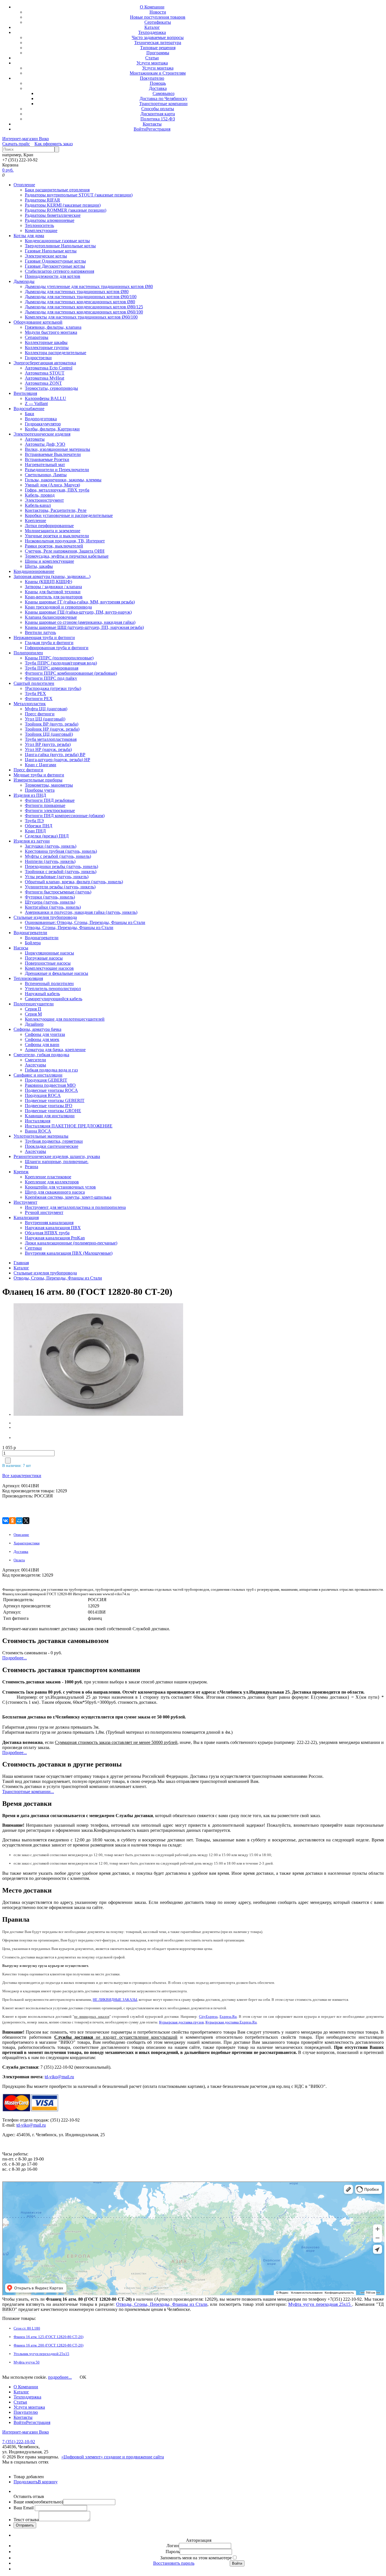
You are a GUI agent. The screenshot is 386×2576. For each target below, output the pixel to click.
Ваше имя (38, 2502)
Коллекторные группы (47, 348)
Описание (21, 1535)
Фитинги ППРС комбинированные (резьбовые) (71, 673)
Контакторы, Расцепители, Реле (56, 510)
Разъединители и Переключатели (57, 470)
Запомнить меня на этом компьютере (196, 2558)
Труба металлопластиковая (51, 739)
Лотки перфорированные (49, 526)
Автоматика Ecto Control (49, 368)
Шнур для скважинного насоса (55, 1192)
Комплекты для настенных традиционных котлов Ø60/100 (81, 317)
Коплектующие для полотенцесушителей (65, 1019)
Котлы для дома (29, 236)
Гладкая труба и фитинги (49, 643)
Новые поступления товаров (158, 17)
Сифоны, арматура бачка (37, 1029)
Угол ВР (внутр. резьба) (48, 744)
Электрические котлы (46, 256)
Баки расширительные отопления (57, 190)
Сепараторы (37, 337)
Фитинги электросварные (50, 810)
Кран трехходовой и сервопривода (58, 607)
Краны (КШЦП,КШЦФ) (48, 582)
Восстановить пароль (174, 2563)
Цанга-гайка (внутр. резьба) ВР (55, 755)
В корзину (48, 2482)
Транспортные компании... (28, 1792)
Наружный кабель (42, 994)
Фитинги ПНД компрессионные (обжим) (65, 816)
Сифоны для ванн (42, 1045)
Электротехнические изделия (42, 434)
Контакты (152, 124)
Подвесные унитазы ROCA (51, 1090)
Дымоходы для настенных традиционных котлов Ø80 (77, 292)
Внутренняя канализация (49, 1223)
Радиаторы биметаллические (53, 215)
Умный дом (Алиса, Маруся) (52, 485)
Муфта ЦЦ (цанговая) (46, 709)
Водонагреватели (30, 933)
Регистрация (158, 129)
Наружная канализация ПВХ (53, 1228)
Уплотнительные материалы (41, 1136)
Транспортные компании (163, 104)
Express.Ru (228, 2017)
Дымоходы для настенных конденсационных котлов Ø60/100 (84, 312)
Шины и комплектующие (49, 561)
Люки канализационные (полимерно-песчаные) (71, 1243)
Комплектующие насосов (49, 968)
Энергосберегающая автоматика (45, 363)
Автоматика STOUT (45, 373)
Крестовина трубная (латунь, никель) (61, 851)
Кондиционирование (34, 571)
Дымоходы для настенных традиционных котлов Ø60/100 (81, 297)
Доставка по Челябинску (163, 99)
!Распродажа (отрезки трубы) (53, 688)
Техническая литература (158, 43)
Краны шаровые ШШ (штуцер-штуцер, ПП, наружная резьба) (84, 627)
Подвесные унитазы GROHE (53, 1111)
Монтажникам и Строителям (158, 73)
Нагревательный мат (45, 465)
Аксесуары (35, 1065)
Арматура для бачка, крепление (55, 1050)
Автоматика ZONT (43, 383)
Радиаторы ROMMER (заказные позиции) (66, 210)
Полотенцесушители (34, 1004)
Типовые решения (158, 48)
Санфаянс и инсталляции (38, 1075)
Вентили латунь (40, 632)
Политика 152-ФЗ (158, 119)
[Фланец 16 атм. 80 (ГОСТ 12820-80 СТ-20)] (49, 1360)
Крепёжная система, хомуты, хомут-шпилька (68, 1197)
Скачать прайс (16, 144)
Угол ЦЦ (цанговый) (45, 719)
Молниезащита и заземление (53, 531)
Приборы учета (40, 790)
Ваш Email (24, 2508)
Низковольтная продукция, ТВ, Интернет (65, 541)
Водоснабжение (29, 409)
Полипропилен (28, 653)
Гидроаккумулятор (43, 424)
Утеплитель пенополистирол (53, 989)
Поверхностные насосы (48, 963)
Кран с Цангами (41, 765)
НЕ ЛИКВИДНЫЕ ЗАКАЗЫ (115, 2000)
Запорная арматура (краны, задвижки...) (52, 576)
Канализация (26, 1217)
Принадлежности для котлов (53, 276)
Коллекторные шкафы (46, 342)
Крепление (35, 520)
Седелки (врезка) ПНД (47, 836)
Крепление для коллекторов (52, 1182)
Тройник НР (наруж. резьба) (52, 729)
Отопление (24, 185)
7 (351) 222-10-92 (19, 2442)
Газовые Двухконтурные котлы (55, 266)
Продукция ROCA (43, 1095)
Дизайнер (34, 1024)
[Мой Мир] (19, 1521)
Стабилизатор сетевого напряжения (59, 271)
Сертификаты (158, 22)
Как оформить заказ (54, 144)
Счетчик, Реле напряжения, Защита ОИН (65, 551)
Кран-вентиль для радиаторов (54, 597)
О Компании (152, 7)
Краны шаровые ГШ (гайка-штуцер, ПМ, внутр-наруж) (78, 612)
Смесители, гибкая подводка (41, 1055)
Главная (21, 1263)
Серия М (33, 1014)
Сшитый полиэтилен (34, 683)
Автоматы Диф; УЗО (45, 444)
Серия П (33, 1009)
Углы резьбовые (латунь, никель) (57, 877)
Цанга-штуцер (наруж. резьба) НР (58, 760)
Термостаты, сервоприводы (51, 388)
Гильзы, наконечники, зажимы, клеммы (63, 480)
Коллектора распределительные (56, 353)
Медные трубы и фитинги (39, 775)
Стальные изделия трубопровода (45, 917)
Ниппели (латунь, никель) (50, 861)
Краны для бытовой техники (53, 592)
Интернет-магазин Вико (26, 139)
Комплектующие (41, 230)
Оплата (19, 1560)
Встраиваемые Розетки (47, 459)
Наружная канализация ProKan (55, 1238)
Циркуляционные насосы (49, 953)
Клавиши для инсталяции (50, 1116)
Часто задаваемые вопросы (158, 37)
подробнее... (60, 2377)
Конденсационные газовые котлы (57, 241)
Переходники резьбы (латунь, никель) (61, 866)
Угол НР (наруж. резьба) (48, 749)
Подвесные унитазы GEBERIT (55, 1100)
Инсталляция (38, 1121)
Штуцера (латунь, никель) (50, 902)
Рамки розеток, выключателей (54, 546)
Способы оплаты (158, 109)
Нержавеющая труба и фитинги (44, 637)
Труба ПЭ (34, 821)
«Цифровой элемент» (83, 2457)
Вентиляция (25, 393)
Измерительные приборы (38, 780)
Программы (158, 53)
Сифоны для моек (42, 1039)
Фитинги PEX (39, 699)
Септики (33, 1248)
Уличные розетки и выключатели (57, 536)
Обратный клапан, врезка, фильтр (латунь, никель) (74, 882)
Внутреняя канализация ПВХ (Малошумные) (69, 1253)
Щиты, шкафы (39, 566)
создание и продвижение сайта (134, 2457)
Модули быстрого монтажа (51, 332)
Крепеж (21, 1172)
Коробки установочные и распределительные (69, 515)
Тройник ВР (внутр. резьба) (52, 724)
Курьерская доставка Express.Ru (231, 2022)
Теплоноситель (39, 225)
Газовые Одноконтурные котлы (55, 261)
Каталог (152, 27)
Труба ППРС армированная (52, 668)
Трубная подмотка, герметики (54, 1141)
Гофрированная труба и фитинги (57, 648)
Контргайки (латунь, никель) (53, 907)
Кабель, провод (40, 495)
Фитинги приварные (45, 805)
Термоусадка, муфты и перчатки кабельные (67, 556)
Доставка (158, 88)
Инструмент (25, 1202)
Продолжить (26, 2482)
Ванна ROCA (38, 1131)
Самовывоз (163, 93)
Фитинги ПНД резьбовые (50, 800)
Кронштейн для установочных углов (60, 1187)
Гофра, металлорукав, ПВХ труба (57, 490)
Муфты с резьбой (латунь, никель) (58, 856)
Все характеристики (22, 1476)
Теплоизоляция (28, 978)
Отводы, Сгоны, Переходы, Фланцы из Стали (69, 927)
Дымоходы (24, 281)
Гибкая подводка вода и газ (51, 1070)
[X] (26, 1521)
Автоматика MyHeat (45, 378)
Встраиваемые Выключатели (53, 454)
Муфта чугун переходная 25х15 (320, 2304)
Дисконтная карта (158, 114)
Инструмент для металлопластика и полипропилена (75, 1207)
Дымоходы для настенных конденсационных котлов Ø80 (80, 302)
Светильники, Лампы (46, 475)
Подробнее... (15, 1658)
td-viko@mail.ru (59, 2077)
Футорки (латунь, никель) (50, 897)
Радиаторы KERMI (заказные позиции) (63, 205)
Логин (173, 2546)
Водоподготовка (41, 419)
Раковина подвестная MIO (50, 1085)
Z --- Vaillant (36, 403)
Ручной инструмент (44, 1212)
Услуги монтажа (152, 63)
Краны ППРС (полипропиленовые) (59, 658)
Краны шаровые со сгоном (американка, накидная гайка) (80, 622)
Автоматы (35, 439)
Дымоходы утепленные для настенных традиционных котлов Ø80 (89, 286)
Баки (30, 414)
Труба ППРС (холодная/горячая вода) (61, 663)
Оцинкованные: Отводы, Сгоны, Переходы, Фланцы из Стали (85, 922)
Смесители (35, 1060)
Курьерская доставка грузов (181, 2022)
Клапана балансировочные (51, 617)
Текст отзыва (26, 2520)
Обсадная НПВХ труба (47, 1233)
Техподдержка (152, 32)
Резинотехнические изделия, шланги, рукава (57, 1156)
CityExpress (208, 2017)
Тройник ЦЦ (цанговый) (49, 734)
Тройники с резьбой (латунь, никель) (61, 872)
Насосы (21, 948)
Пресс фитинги (40, 714)
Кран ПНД (35, 831)
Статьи (152, 58)
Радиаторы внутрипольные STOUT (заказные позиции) (79, 195)
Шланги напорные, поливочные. (57, 1162)
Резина (32, 1167)
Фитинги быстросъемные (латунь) (58, 892)
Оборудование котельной (38, 322)
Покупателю (152, 78)
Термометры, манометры (49, 785)
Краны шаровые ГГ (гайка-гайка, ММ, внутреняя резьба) (80, 602)
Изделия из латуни (32, 841)
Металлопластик (30, 704)
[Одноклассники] (12, 1521)
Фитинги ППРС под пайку (51, 678)
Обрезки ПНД (39, 826)
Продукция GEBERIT (46, 1080)
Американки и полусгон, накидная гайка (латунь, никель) (81, 912)
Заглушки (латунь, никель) (51, 846)
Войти (140, 129)
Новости (158, 12)
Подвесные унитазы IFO (49, 1106)
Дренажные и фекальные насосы (57, 973)
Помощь (158, 83)
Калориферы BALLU (45, 398)
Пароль (173, 2552)
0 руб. (8, 170)
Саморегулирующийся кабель (54, 999)
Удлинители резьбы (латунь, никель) (60, 887)
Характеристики (27, 1543)
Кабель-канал (38, 505)
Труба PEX (35, 693)
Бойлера (33, 943)
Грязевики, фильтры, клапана (53, 327)
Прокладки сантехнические (52, 1146)
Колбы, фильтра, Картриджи (52, 429)
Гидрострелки (38, 358)
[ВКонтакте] (6, 1521)
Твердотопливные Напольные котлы (60, 246)
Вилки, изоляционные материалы (58, 449)
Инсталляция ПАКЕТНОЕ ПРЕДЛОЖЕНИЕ (69, 1126)
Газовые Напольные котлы (51, 251)
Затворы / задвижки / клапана (53, 587)
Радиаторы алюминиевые (50, 220)
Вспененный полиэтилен (49, 983)
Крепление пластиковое (48, 1177)
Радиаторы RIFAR (43, 200)
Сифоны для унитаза (45, 1034)
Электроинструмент (44, 500)
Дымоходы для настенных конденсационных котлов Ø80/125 (84, 307)
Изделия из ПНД (30, 795)
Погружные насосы (44, 958)
